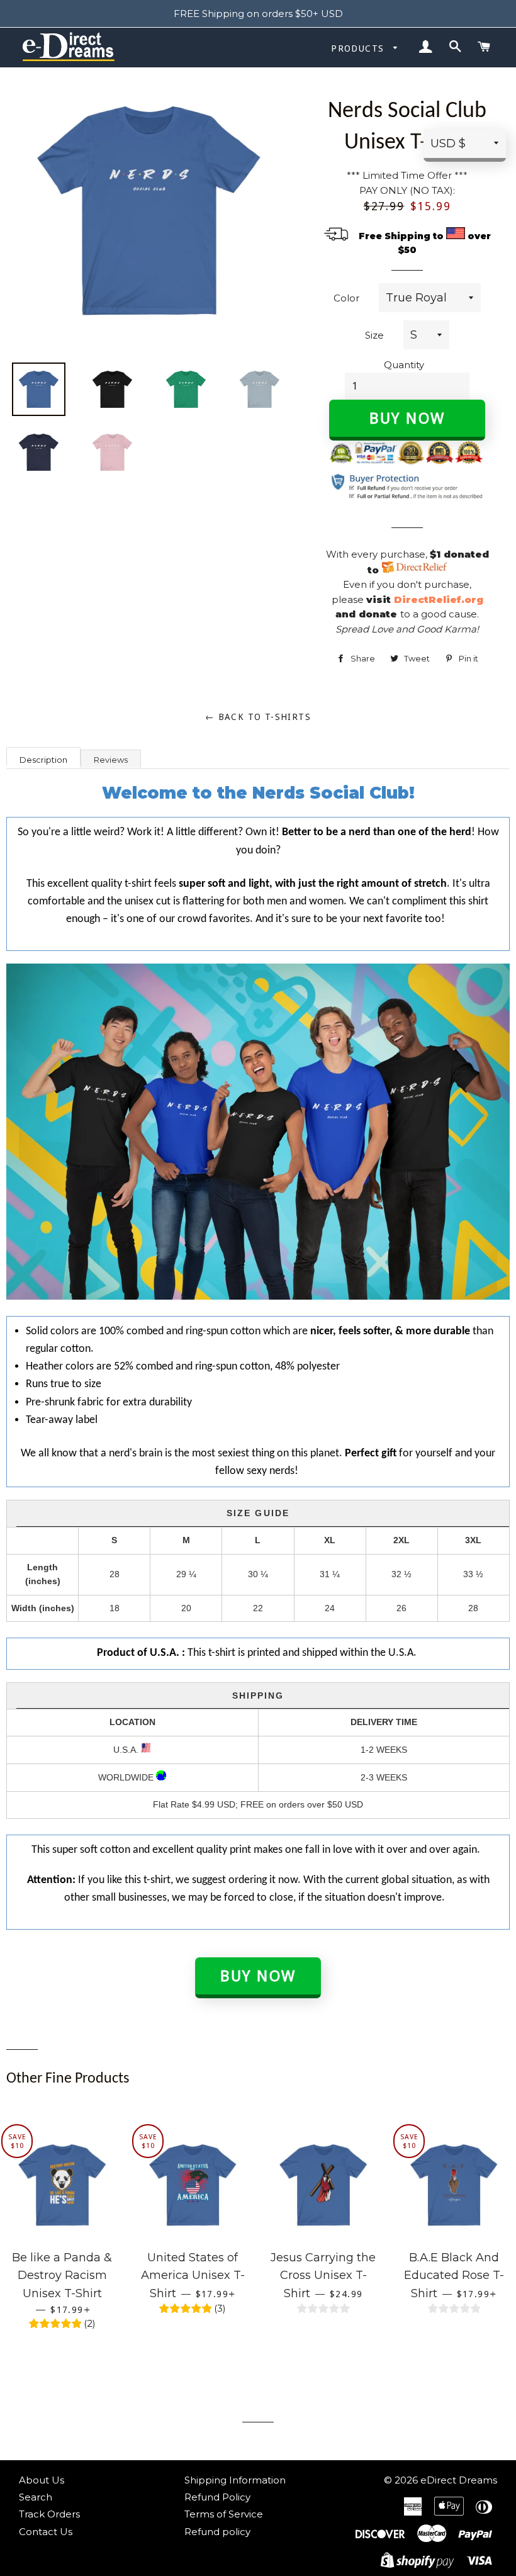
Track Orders (49, 2514)
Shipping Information (235, 2480)
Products (359, 48)
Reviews (111, 760)
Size (374, 335)
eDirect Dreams (459, 2480)
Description (43, 760)
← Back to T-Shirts (258, 717)
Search (36, 2497)
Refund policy (217, 2532)
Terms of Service (224, 2514)
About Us (42, 2480)
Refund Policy (217, 2497)
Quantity (404, 365)
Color (346, 298)
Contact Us (46, 2532)
